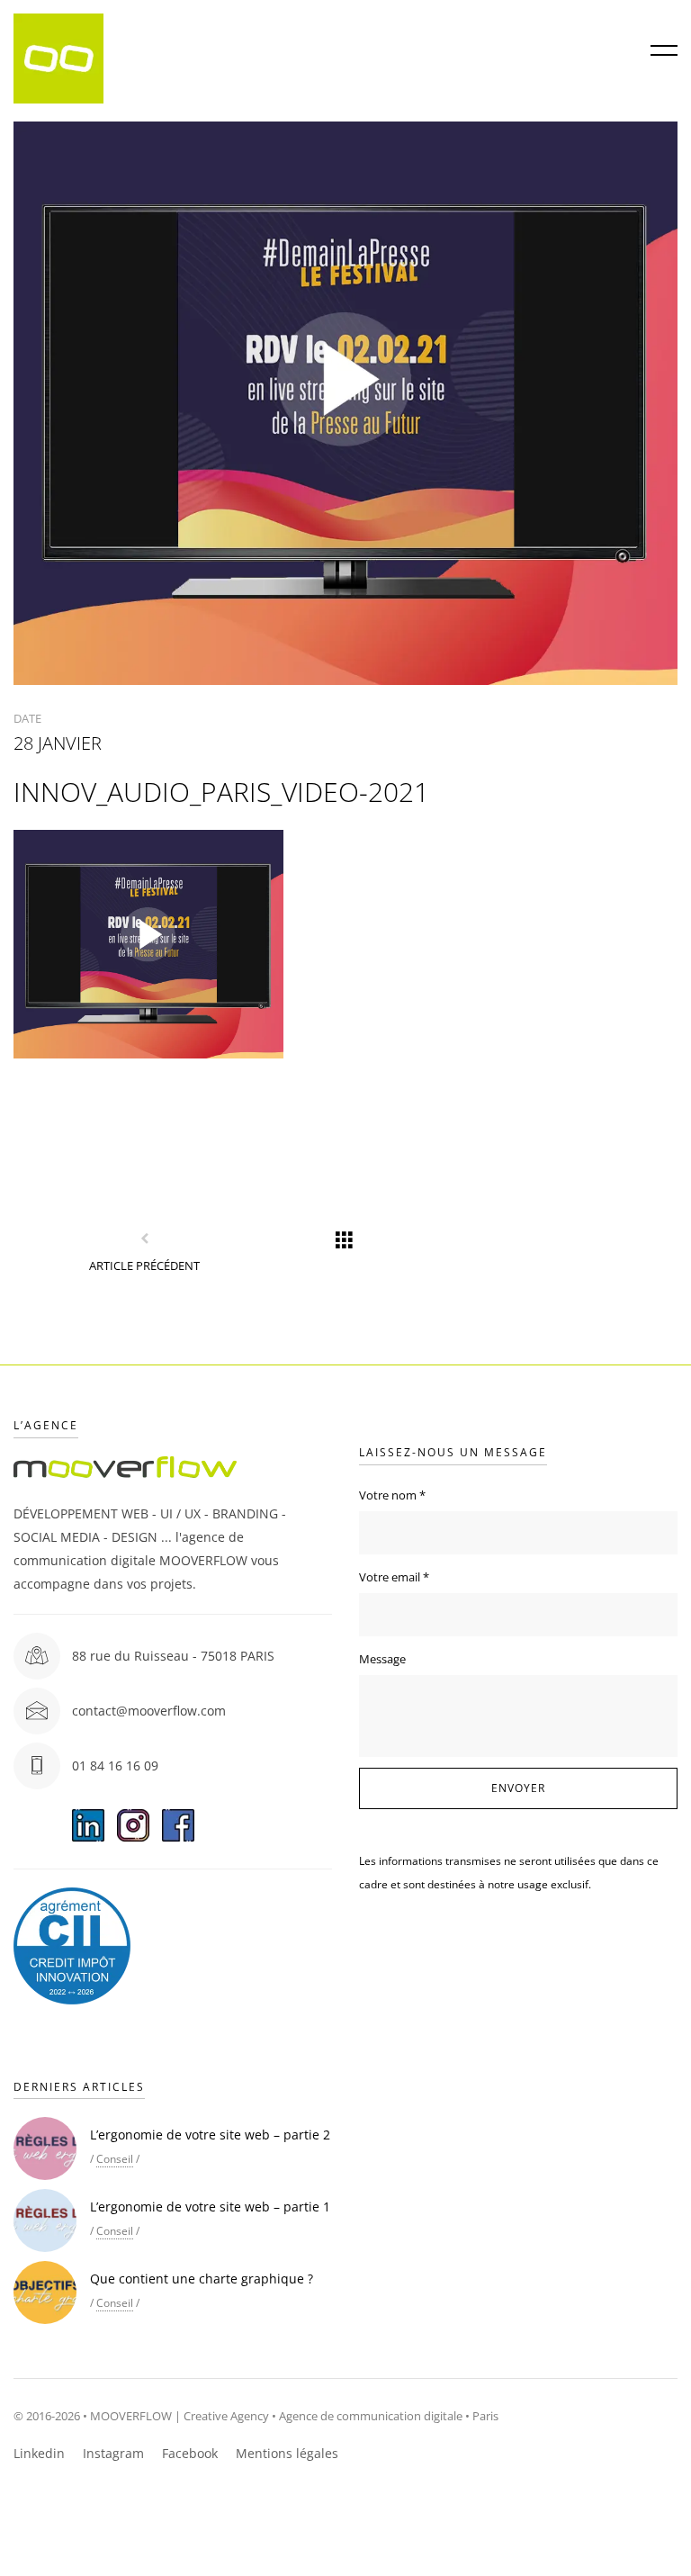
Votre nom (392, 1495)
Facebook (190, 2453)
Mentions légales (287, 2453)
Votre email (394, 1577)
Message (382, 1659)
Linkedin (39, 2453)
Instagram (113, 2453)
